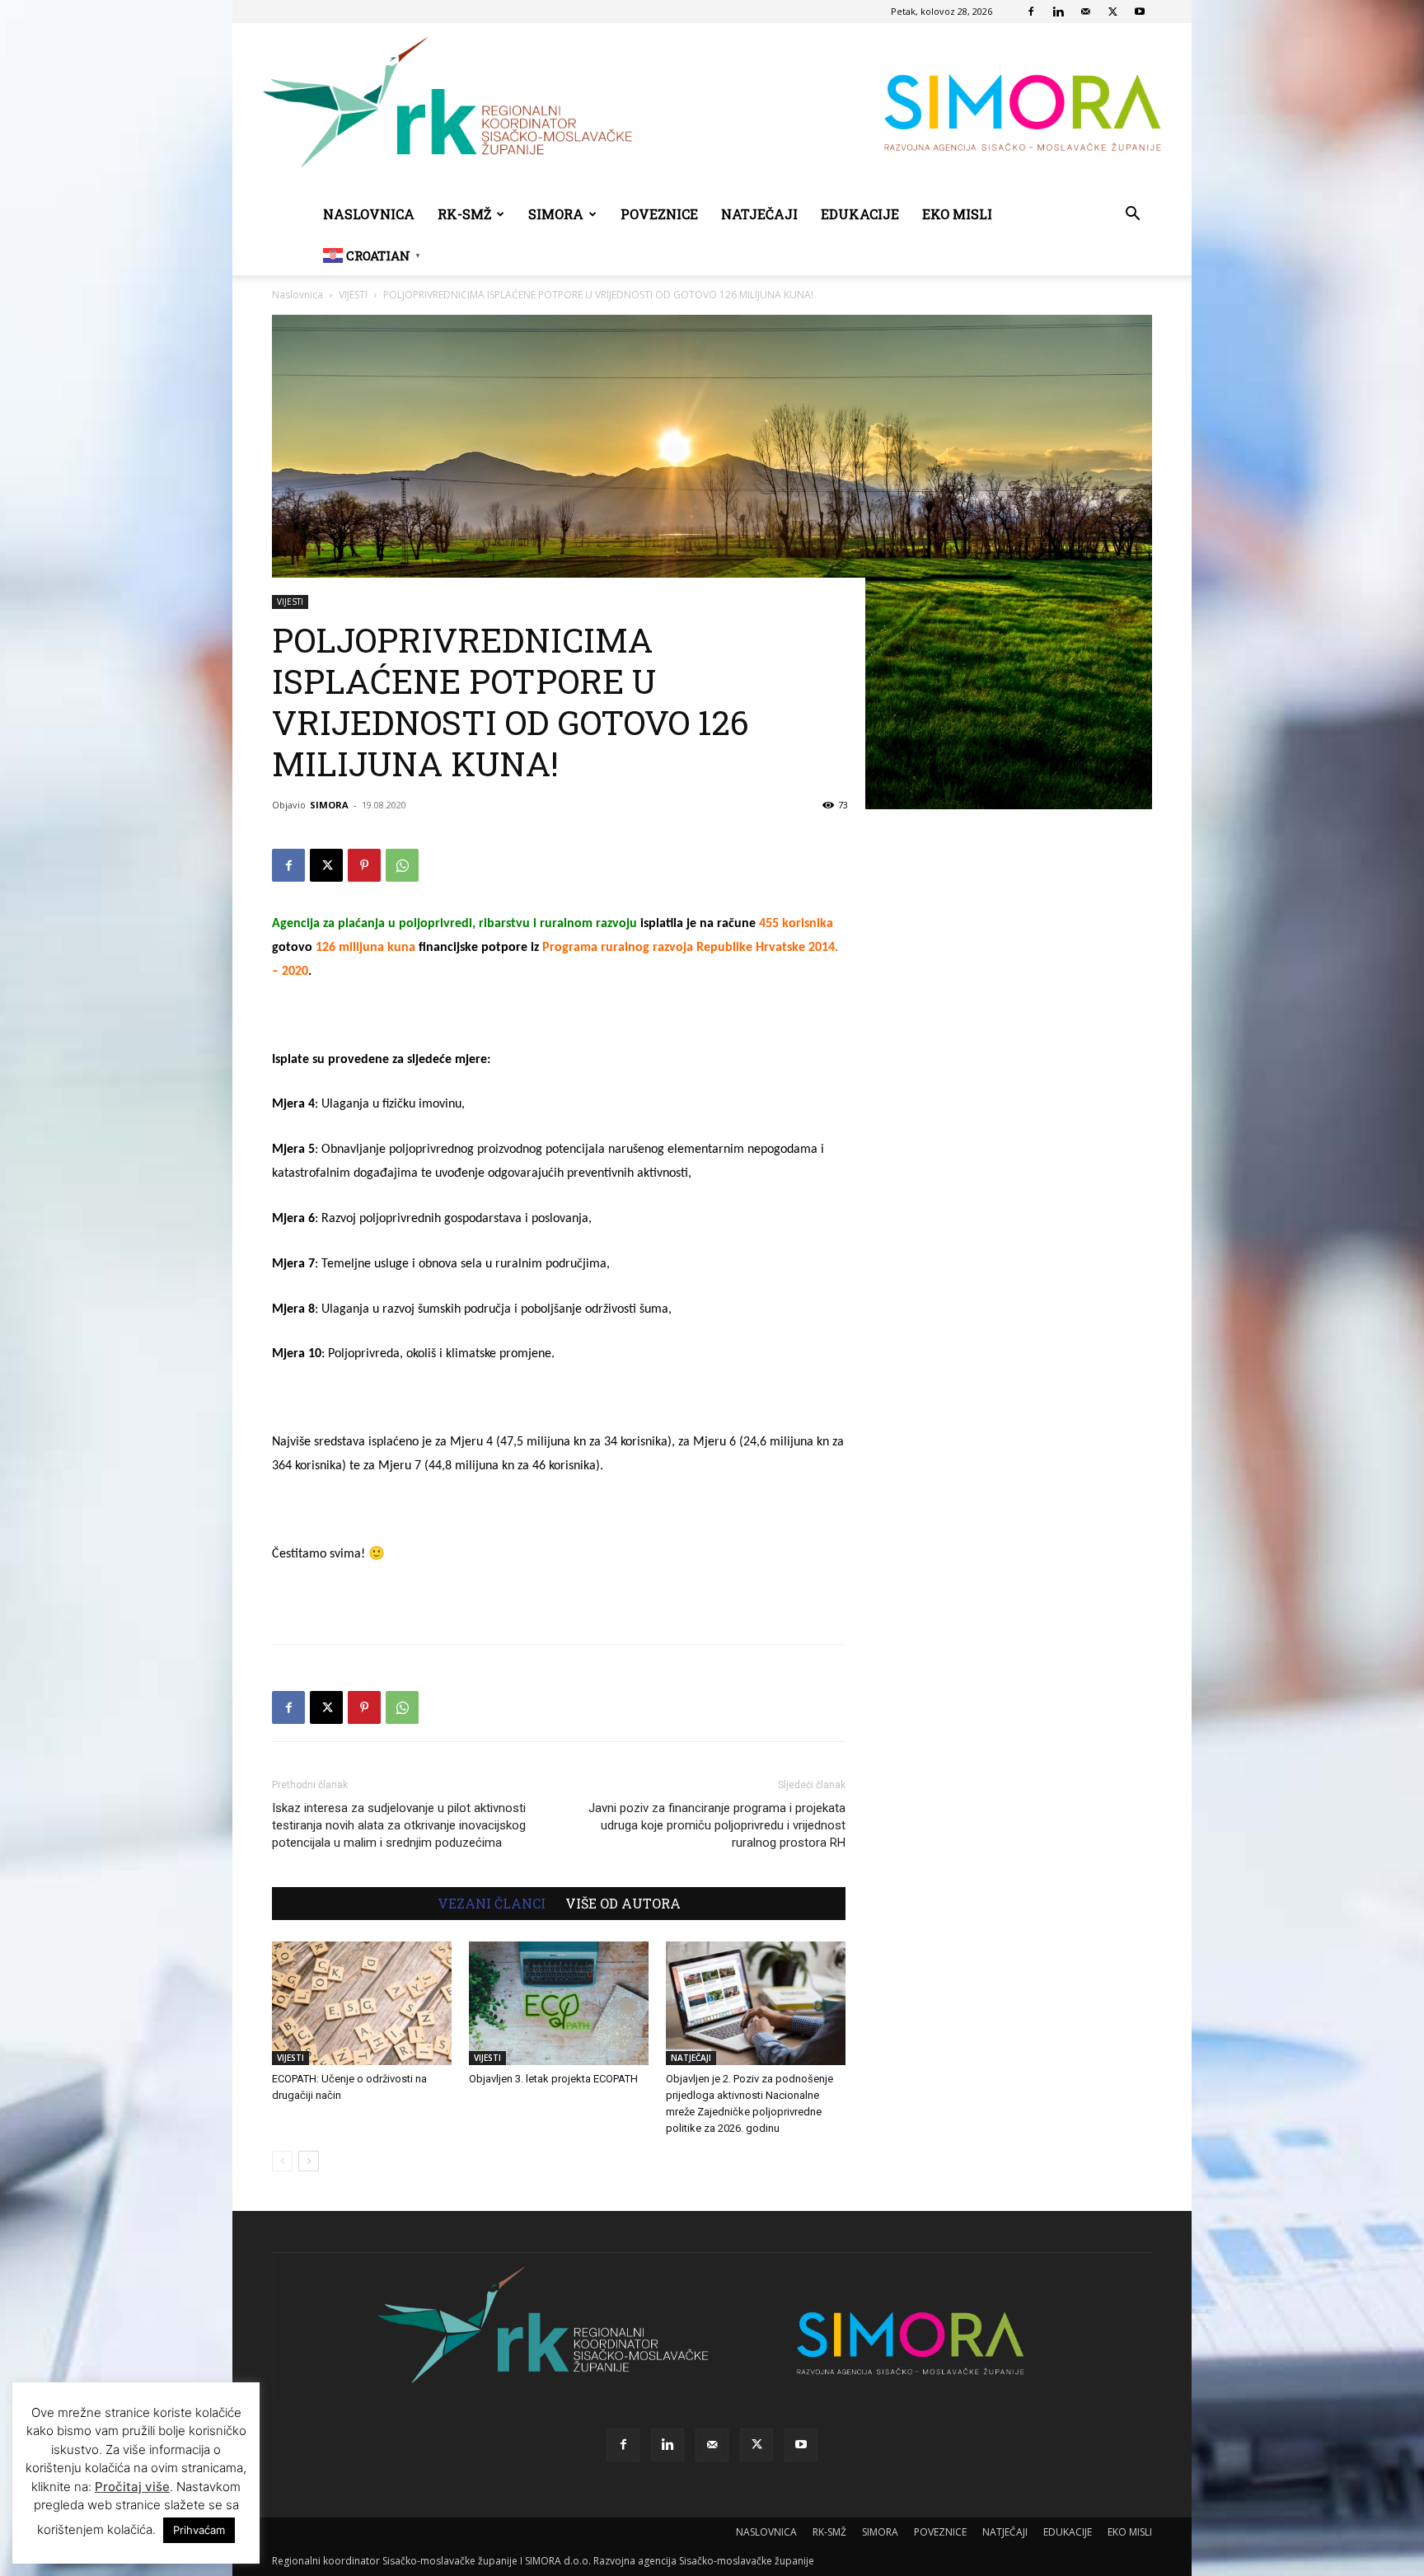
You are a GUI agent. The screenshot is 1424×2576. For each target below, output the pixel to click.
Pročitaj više (132, 2487)
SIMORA (556, 214)
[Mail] (1085, 12)
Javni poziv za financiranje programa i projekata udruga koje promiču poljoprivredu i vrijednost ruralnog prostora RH (717, 1825)
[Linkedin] (1058, 12)
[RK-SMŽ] (712, 109)
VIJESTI (353, 295)
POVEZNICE (659, 214)
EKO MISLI (957, 214)
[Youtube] (1140, 12)
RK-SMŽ (464, 214)
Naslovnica (297, 295)
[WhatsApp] (402, 865)
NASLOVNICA (369, 214)
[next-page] (309, 2161)
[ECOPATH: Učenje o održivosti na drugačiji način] (362, 2003)
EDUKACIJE (860, 214)
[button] (1132, 215)
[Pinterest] (364, 865)
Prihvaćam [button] (199, 2530)
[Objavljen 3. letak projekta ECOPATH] (559, 2003)
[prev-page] (282, 2161)
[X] (1112, 12)
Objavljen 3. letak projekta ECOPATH (553, 2079)
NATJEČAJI (759, 214)
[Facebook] (1031, 12)
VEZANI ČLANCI (492, 1904)
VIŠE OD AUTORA (623, 1904)
